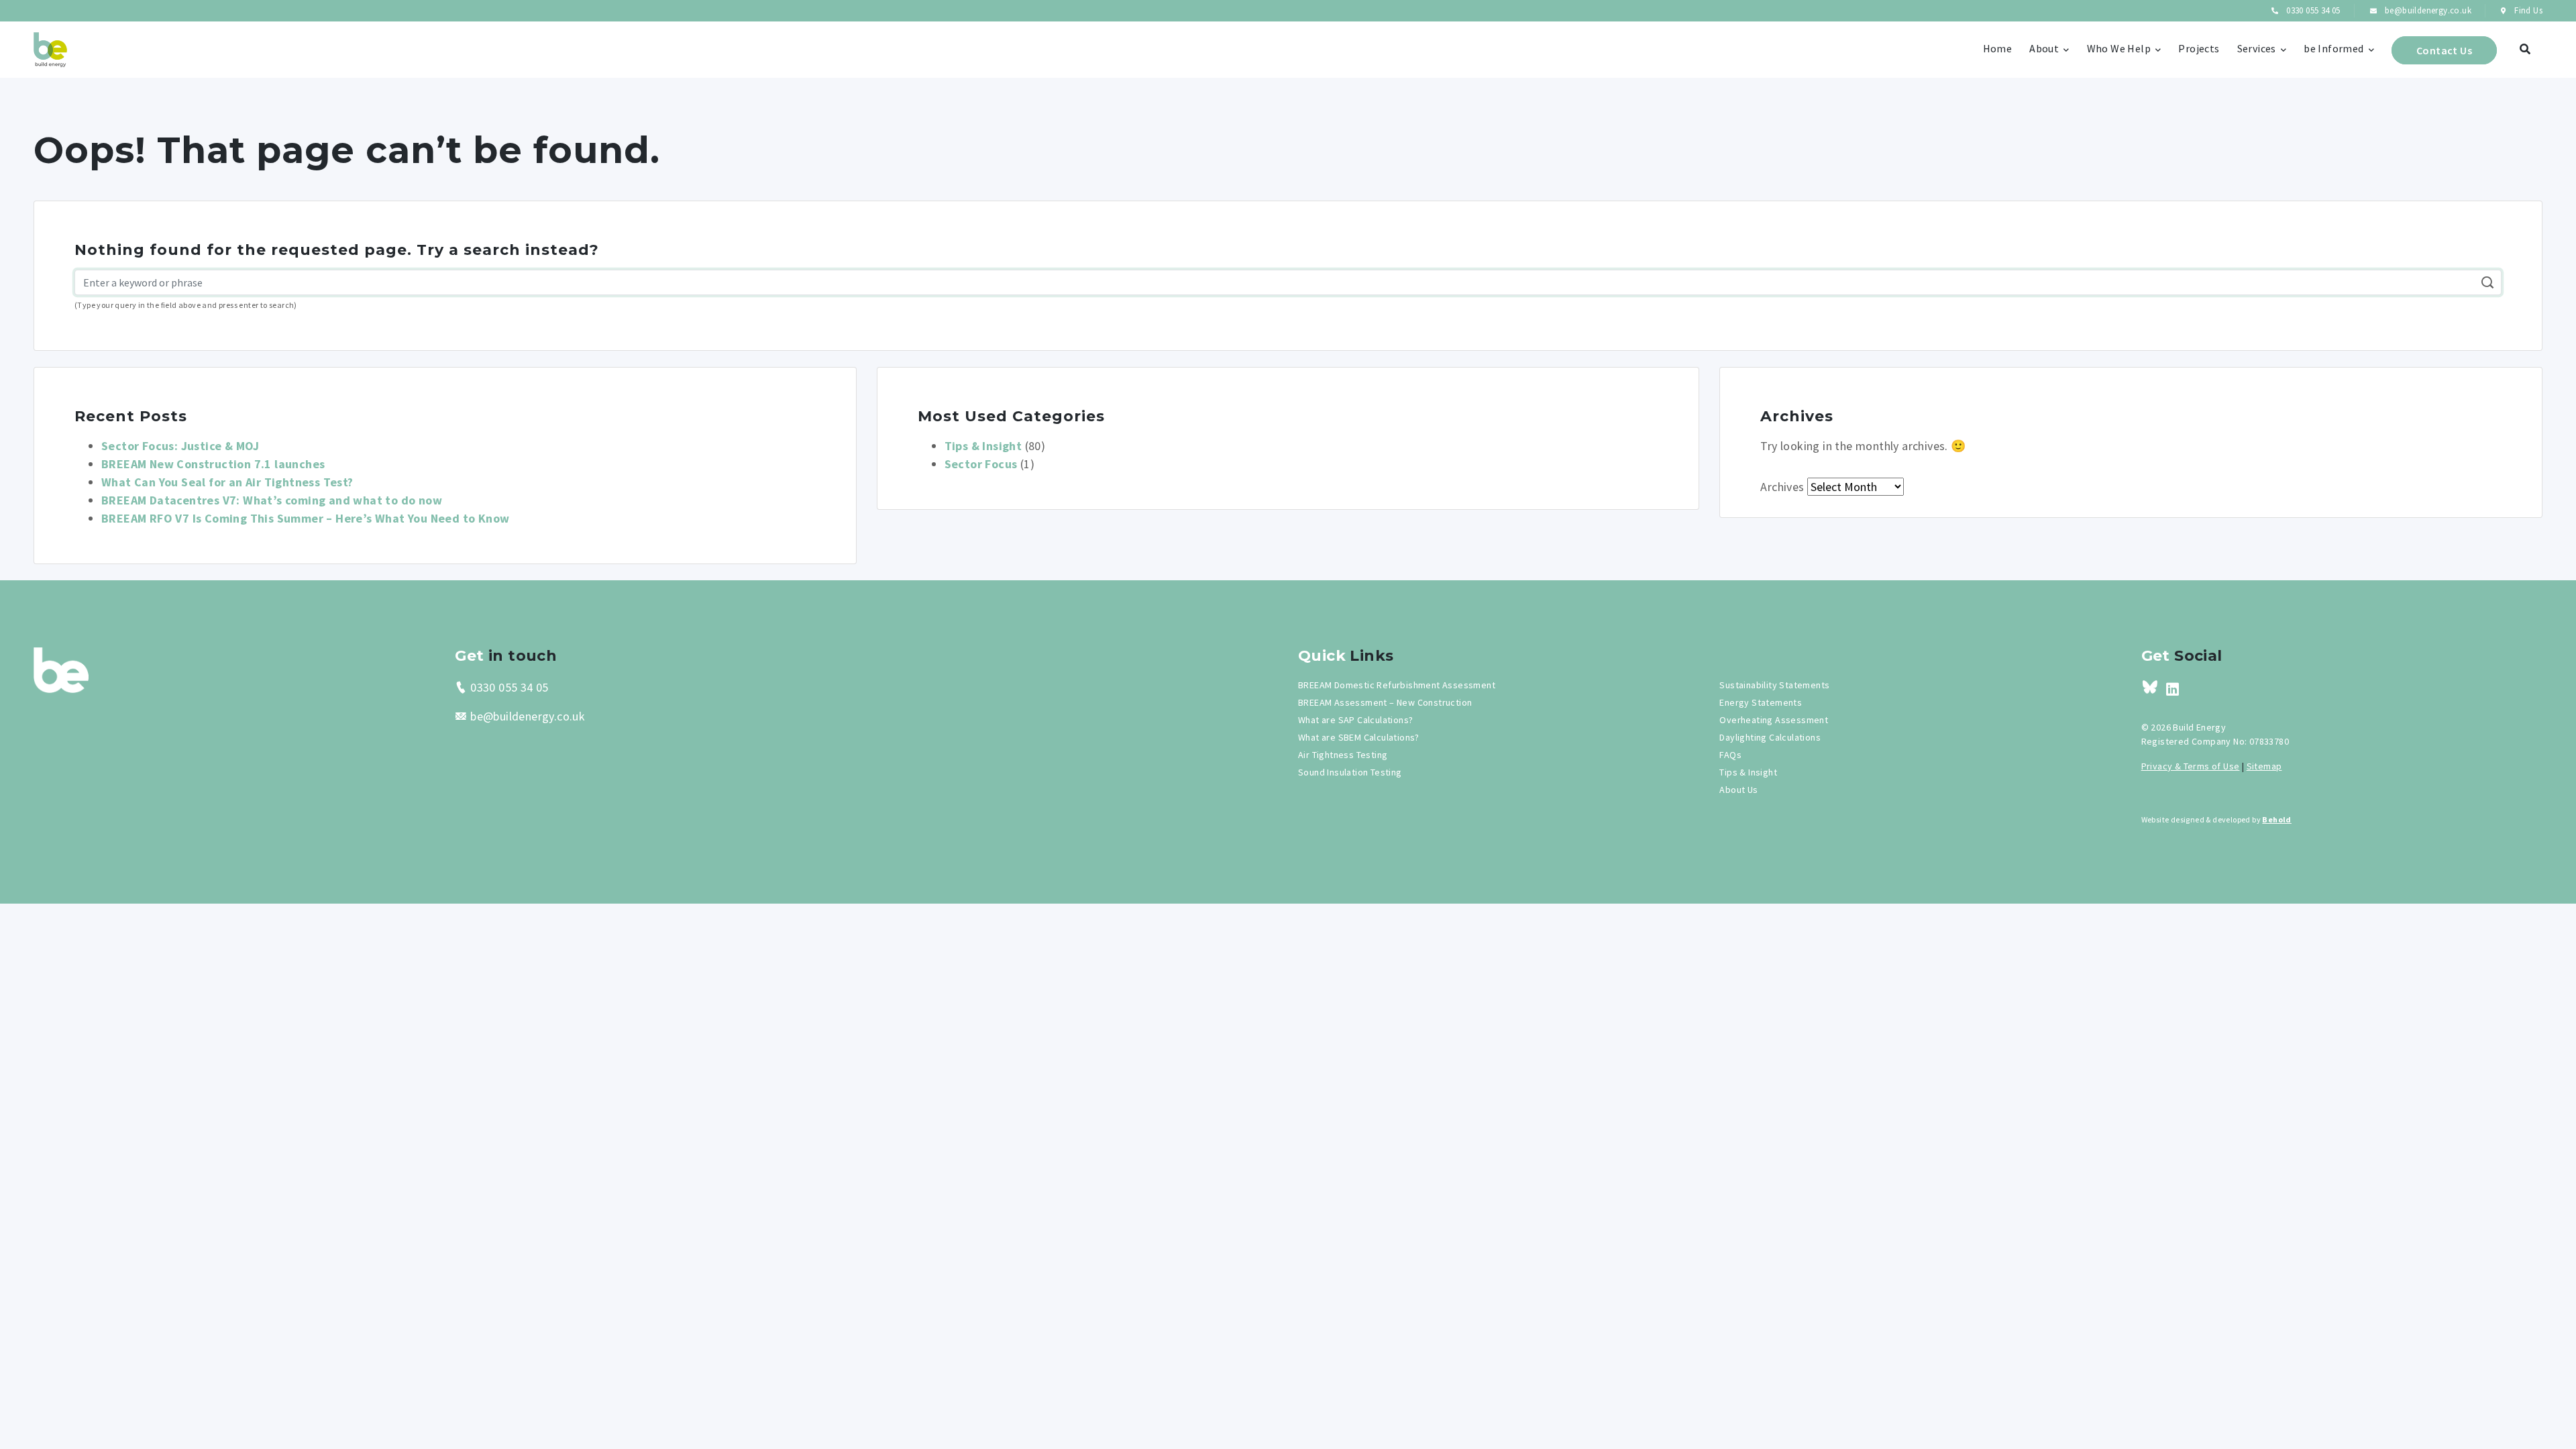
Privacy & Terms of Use (2191, 766)
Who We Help (2119, 48)
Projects (2199, 48)
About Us (1738, 790)
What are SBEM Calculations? (1359, 737)
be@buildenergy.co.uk (2427, 10)
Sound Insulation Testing (1350, 772)
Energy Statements (1761, 702)
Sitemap (2264, 766)
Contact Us (2444, 50)
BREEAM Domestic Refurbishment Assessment (1397, 685)
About (2044, 48)
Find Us (2527, 10)
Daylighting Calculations (1770, 737)
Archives (1782, 487)
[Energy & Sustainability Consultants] (50, 50)
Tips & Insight (983, 446)
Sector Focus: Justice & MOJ (180, 446)
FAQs (1730, 755)
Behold (2276, 819)
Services (2257, 48)
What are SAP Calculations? (1355, 720)
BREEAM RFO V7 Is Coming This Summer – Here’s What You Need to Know (305, 518)
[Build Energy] (61, 668)
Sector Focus (981, 464)
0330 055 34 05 (2312, 10)
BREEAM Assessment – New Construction (1385, 702)
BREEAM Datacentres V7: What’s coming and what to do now (272, 500)
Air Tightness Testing (1343, 755)
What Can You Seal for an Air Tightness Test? (227, 482)
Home (1998, 48)
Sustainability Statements (1774, 685)
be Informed (2333, 48)
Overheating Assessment (1774, 720)
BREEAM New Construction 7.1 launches (213, 464)
